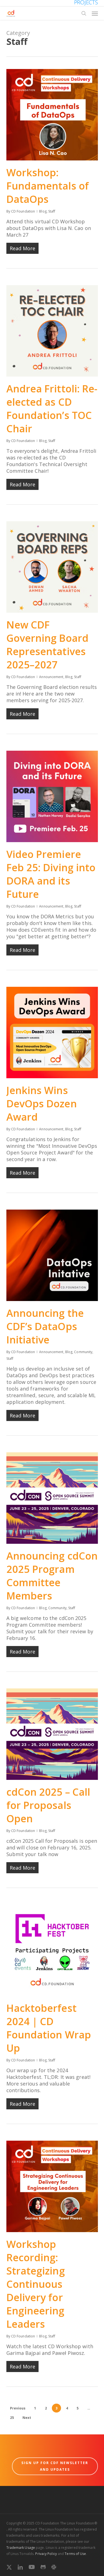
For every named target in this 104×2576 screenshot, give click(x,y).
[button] (95, 13)
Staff (52, 211)
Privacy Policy (46, 2554)
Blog (43, 211)
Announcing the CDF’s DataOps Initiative (45, 1326)
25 (12, 2418)
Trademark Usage (21, 2548)
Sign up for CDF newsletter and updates (55, 2466)
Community (83, 1352)
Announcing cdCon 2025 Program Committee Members (52, 1576)
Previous (18, 2408)
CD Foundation (23, 211)
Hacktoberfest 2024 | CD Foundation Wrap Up (49, 2028)
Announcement (51, 677)
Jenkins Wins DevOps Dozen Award (42, 1104)
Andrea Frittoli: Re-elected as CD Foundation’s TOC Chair (52, 409)
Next (27, 2418)
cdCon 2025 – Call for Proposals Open (48, 1805)
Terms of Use (75, 2554)
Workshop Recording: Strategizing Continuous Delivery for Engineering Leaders (36, 2284)
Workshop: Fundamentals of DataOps (48, 186)
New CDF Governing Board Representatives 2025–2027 (48, 645)
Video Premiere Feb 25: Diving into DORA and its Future (51, 874)
